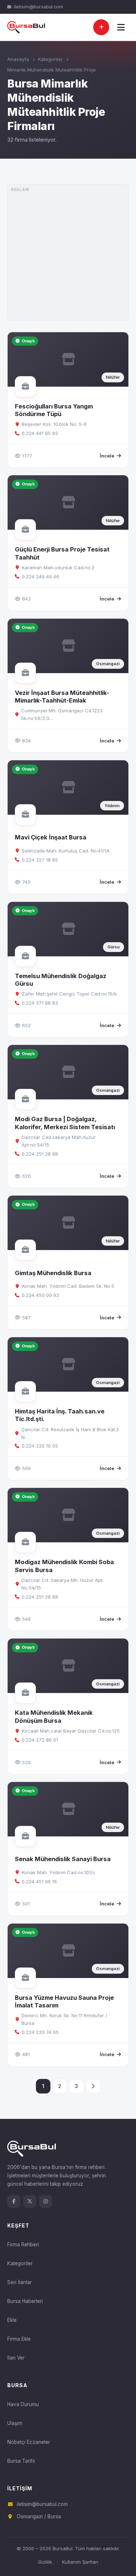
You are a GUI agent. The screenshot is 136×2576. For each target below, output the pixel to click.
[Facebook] (14, 2201)
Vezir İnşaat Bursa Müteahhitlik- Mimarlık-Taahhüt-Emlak (62, 697)
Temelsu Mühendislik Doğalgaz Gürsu (61, 980)
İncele (107, 456)
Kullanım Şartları (80, 2562)
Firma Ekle (19, 2339)
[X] (30, 2201)
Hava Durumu (23, 2404)
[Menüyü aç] (121, 27)
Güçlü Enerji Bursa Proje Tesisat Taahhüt (62, 553)
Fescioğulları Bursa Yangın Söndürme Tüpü (54, 410)
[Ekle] (101, 27)
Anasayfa (18, 59)
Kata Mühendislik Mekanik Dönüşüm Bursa (54, 1716)
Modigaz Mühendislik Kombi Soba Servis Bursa (64, 1566)
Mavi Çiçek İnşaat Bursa (51, 837)
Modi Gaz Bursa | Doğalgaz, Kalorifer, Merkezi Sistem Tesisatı (65, 1123)
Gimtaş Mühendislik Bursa (53, 1273)
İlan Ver (16, 2358)
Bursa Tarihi (21, 2461)
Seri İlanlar (20, 2282)
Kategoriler (50, 59)
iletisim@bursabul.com (38, 7)
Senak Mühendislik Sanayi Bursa (63, 1859)
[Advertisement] (68, 253)
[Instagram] (46, 2201)
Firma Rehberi (23, 2245)
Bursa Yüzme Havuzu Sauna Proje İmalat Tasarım (64, 2001)
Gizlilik (45, 2562)
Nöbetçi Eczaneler (29, 2442)
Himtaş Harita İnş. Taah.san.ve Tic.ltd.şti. (60, 1415)
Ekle (12, 2320)
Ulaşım (15, 2423)
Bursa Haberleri (25, 2301)
